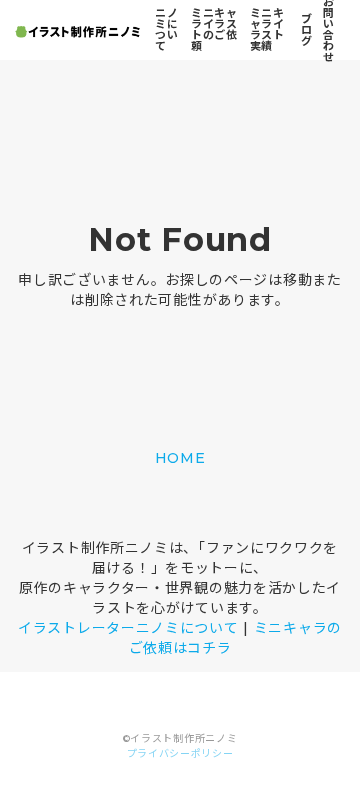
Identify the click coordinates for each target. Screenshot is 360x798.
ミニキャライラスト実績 (267, 29)
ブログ (307, 30)
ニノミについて (166, 29)
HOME (180, 458)
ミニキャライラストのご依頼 (214, 29)
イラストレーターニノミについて (128, 628)
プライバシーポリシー (180, 753)
